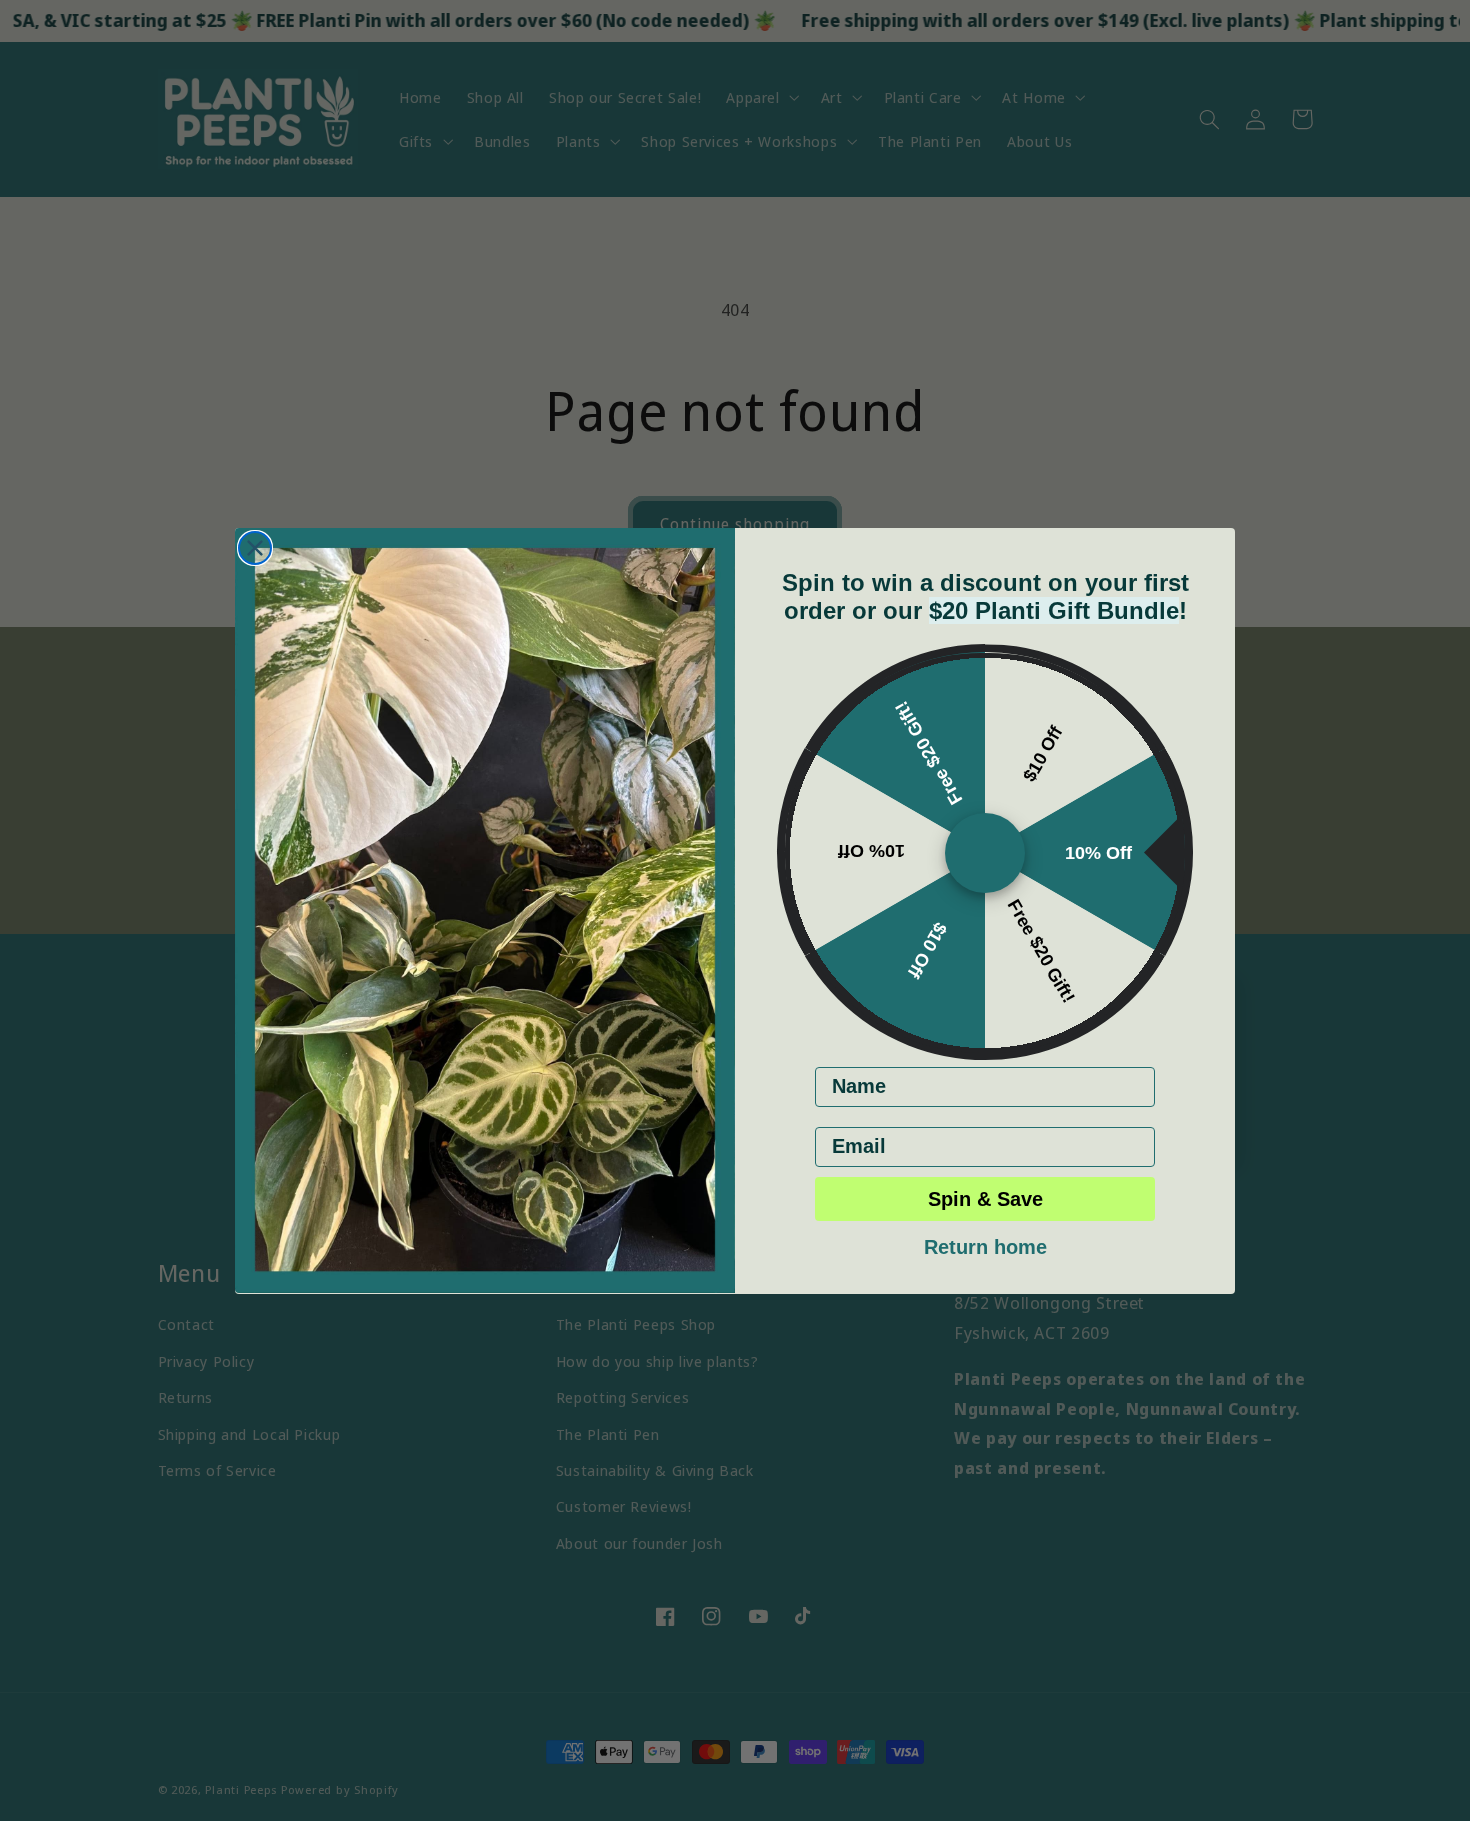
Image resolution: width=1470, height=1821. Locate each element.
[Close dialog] (255, 548)
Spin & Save (985, 1198)
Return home (985, 1244)
